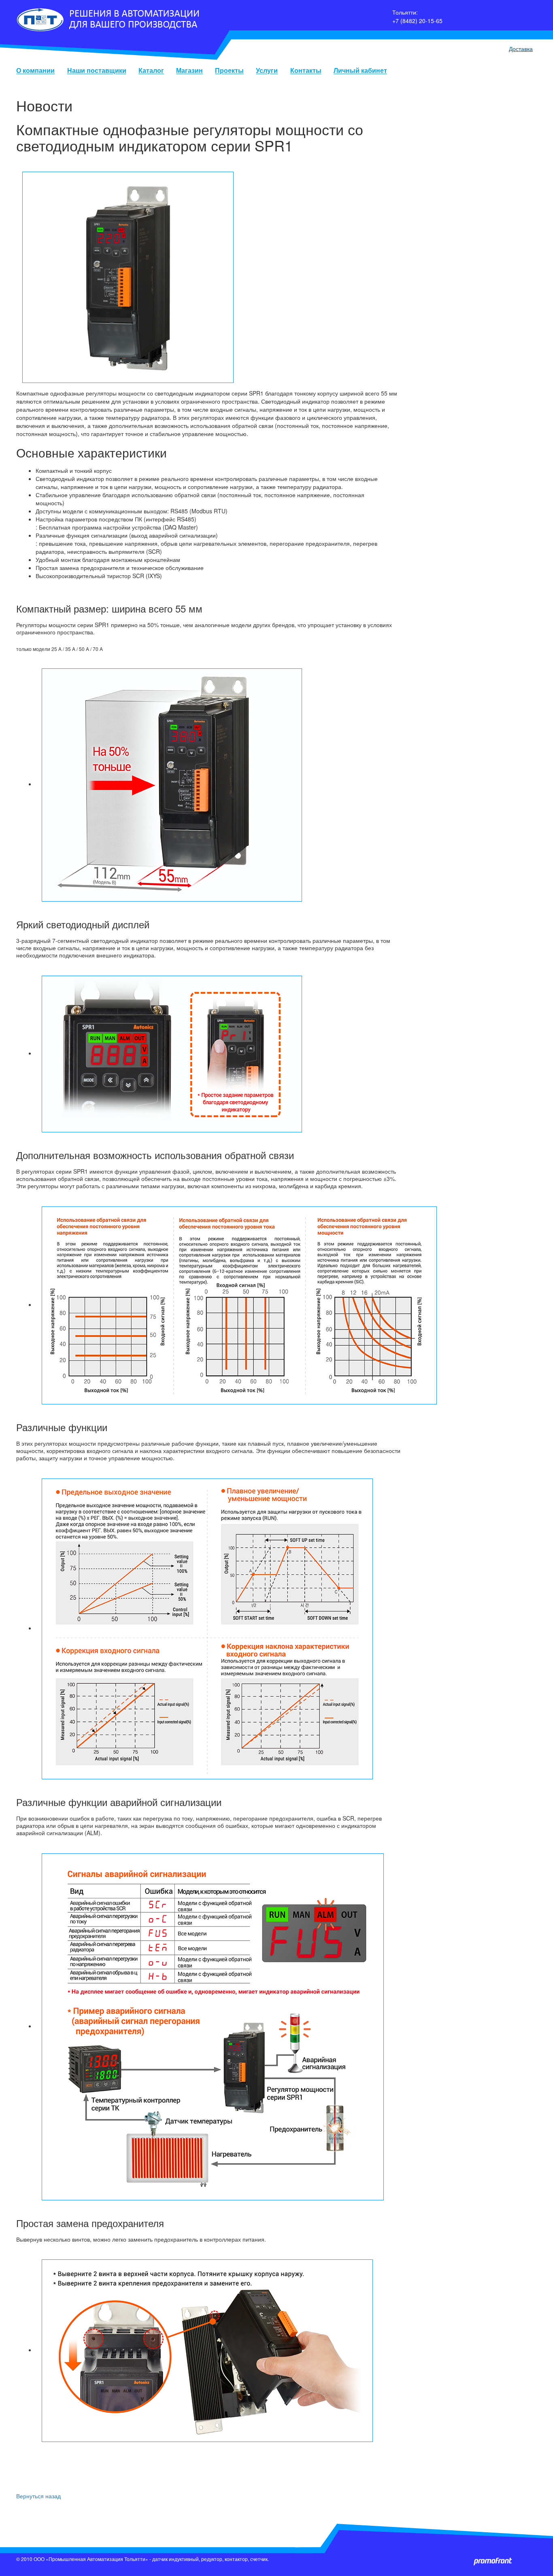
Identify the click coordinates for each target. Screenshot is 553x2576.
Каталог (151, 71)
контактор (236, 2559)
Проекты (229, 71)
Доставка (521, 49)
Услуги (267, 71)
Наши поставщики (97, 71)
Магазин (189, 71)
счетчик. (259, 2559)
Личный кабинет (360, 71)
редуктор (212, 2559)
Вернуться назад (38, 2496)
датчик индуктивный (175, 2559)
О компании (35, 71)
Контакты (306, 71)
